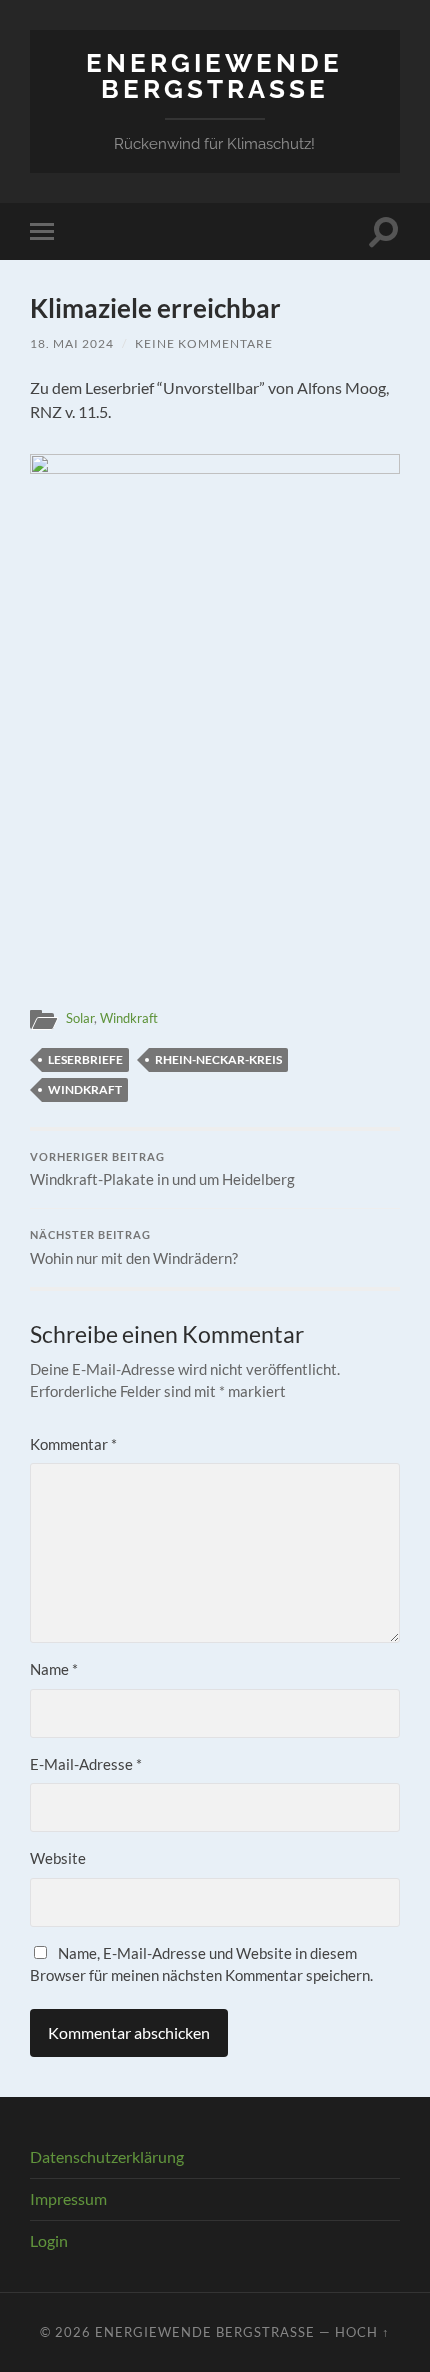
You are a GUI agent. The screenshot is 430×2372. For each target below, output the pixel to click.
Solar (80, 1018)
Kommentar (73, 1444)
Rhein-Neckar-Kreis (218, 1059)
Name (54, 1669)
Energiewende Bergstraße (214, 75)
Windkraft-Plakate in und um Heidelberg (162, 1170)
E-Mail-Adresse (86, 1764)
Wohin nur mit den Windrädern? (134, 1248)
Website (58, 1858)
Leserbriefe (85, 1059)
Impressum (68, 2198)
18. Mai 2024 (72, 343)
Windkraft (129, 1018)
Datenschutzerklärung (107, 2156)
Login (49, 2240)
